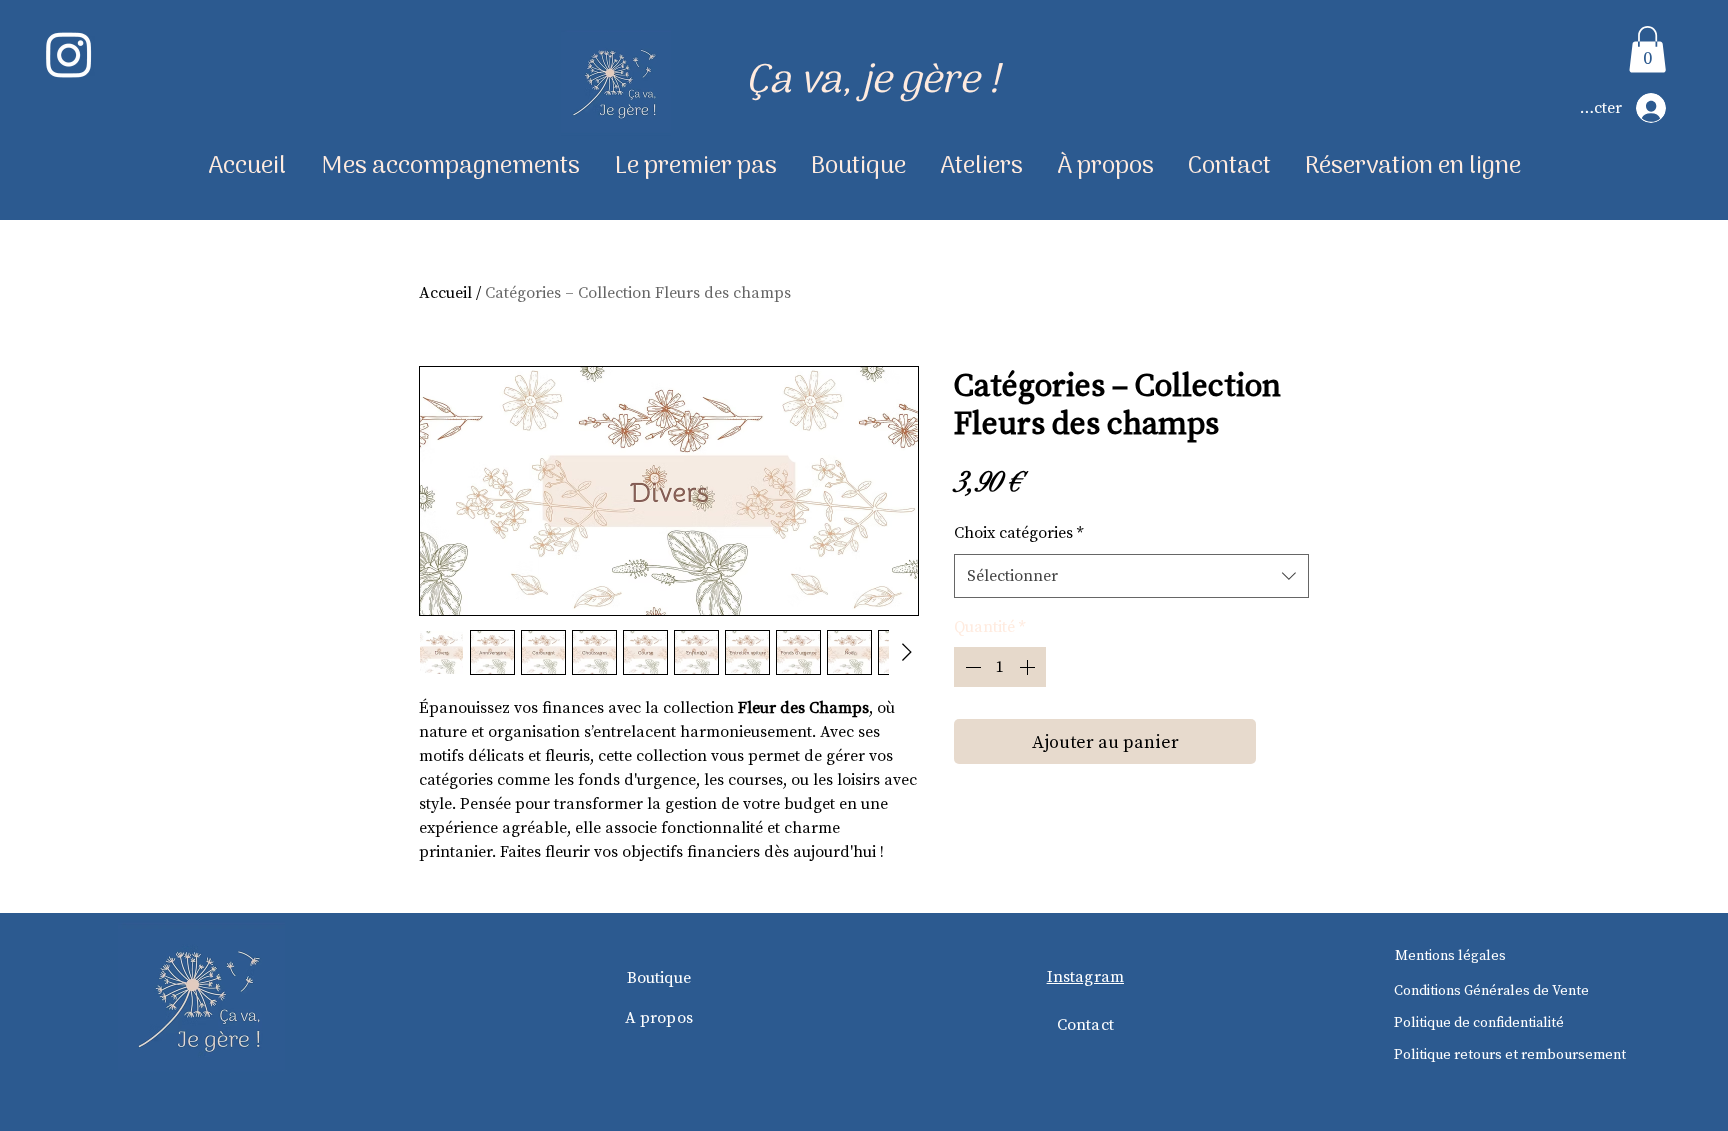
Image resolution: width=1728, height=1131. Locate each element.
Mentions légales (1450, 955)
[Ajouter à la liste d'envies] (1286, 741)
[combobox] (1131, 576)
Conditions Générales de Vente (1491, 990)
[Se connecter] (1658, 108)
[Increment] (1029, 667)
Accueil (445, 292)
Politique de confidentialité (1479, 1022)
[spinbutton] (1000, 667)
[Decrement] (971, 667)
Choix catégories (1018, 532)
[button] (1647, 49)
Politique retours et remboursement (1510, 1054)
